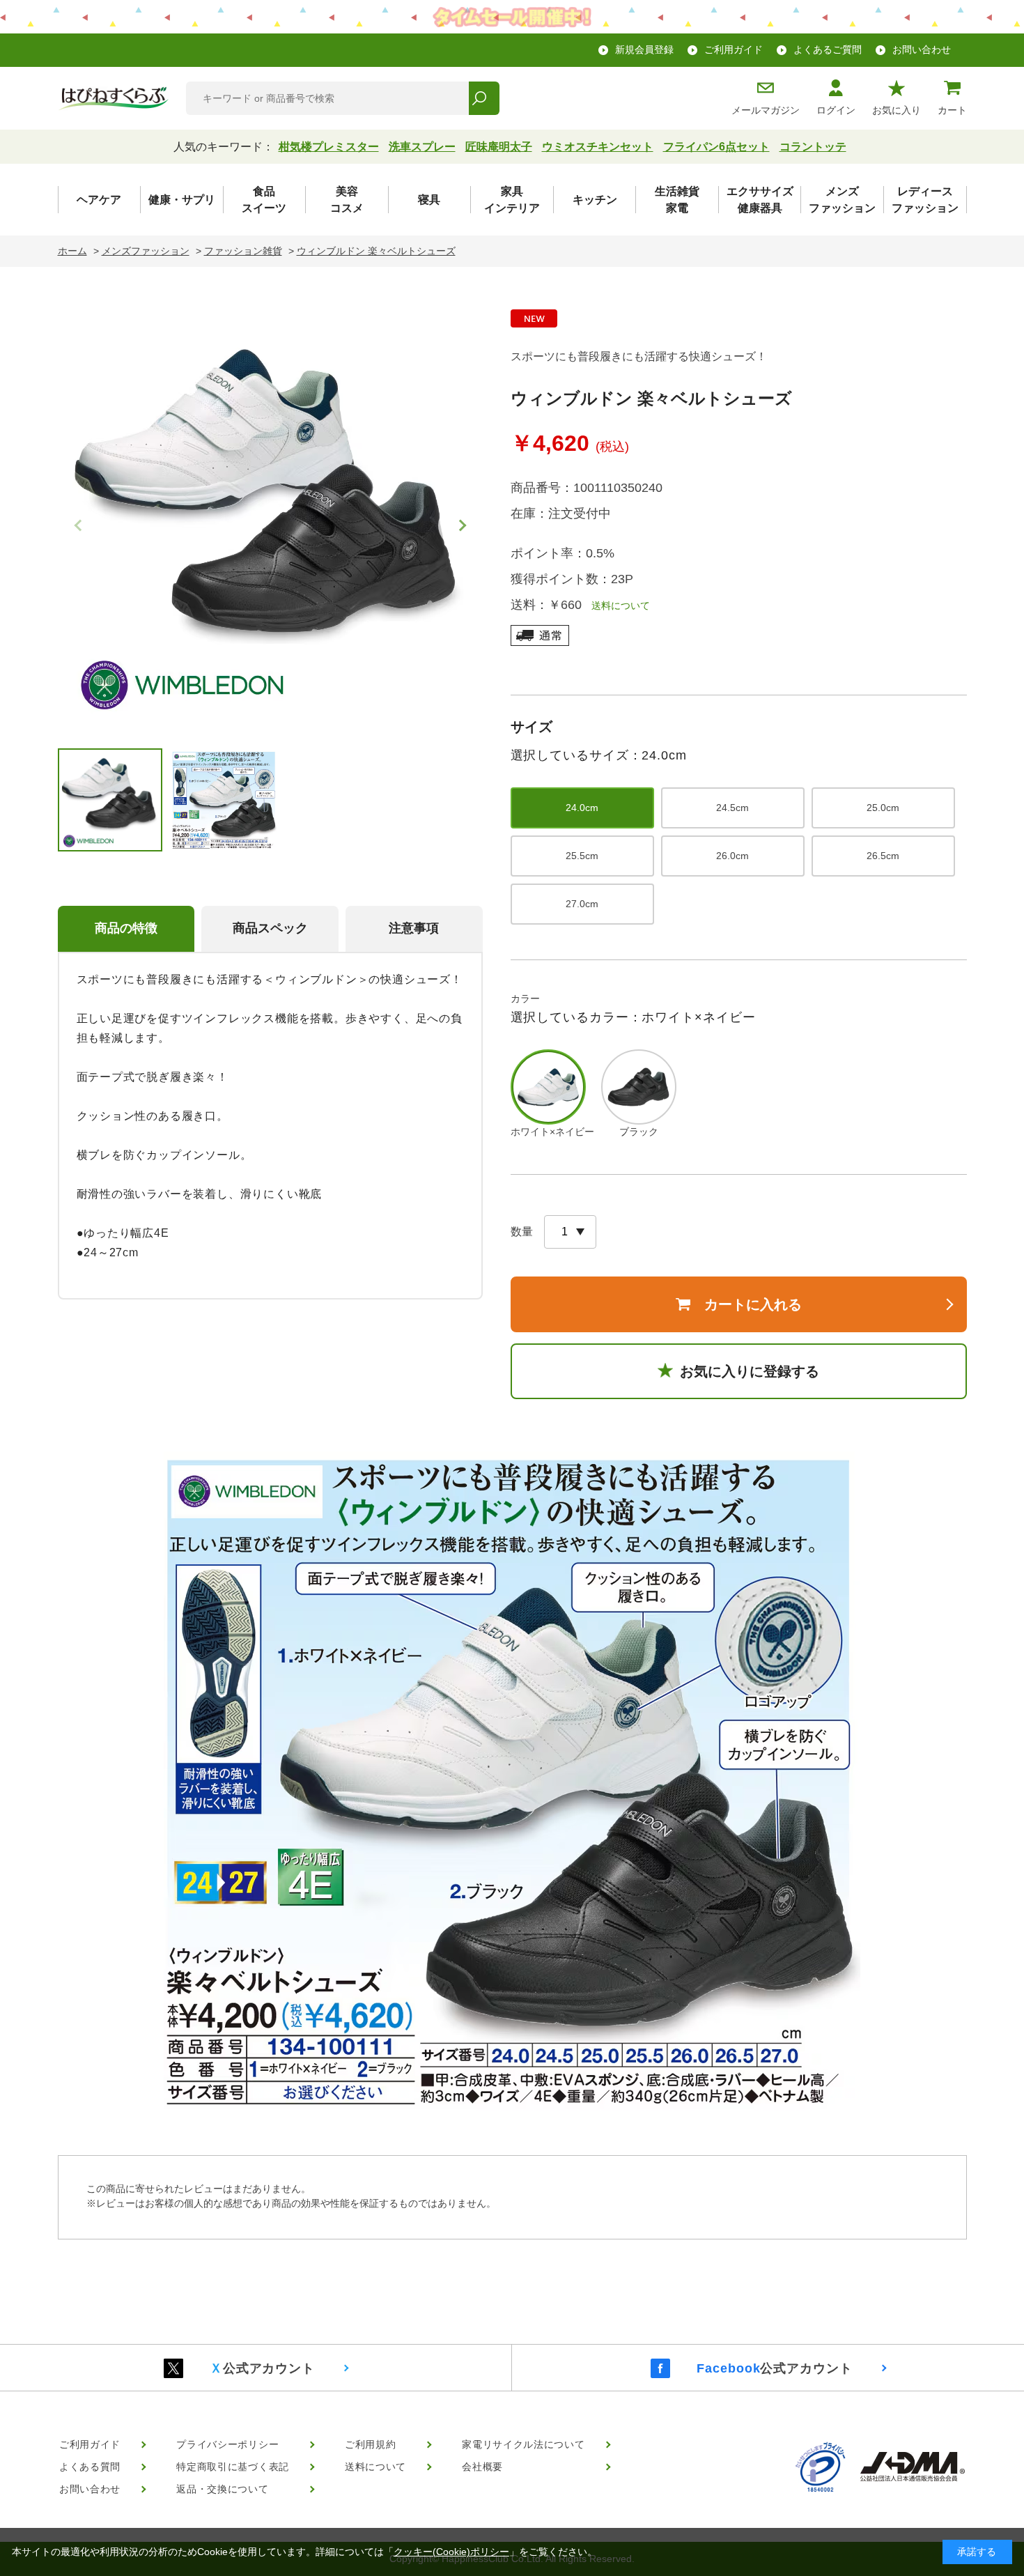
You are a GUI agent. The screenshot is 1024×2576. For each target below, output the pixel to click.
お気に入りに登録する (750, 1371)
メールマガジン (766, 110)
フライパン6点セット (716, 147)
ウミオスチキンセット (598, 147)
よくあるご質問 (828, 49)
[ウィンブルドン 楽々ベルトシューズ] (270, 518)
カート (952, 110)
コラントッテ (813, 147)
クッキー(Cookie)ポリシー (451, 2552)
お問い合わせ (922, 49)
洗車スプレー (422, 147)
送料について (616, 606)
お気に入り (897, 110)
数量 (522, 1232)
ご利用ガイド (734, 49)
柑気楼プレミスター (329, 147)
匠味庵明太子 (499, 147)
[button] (460, 525)
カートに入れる (753, 1304)
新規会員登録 (644, 49)
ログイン (836, 110)
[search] (484, 98)
